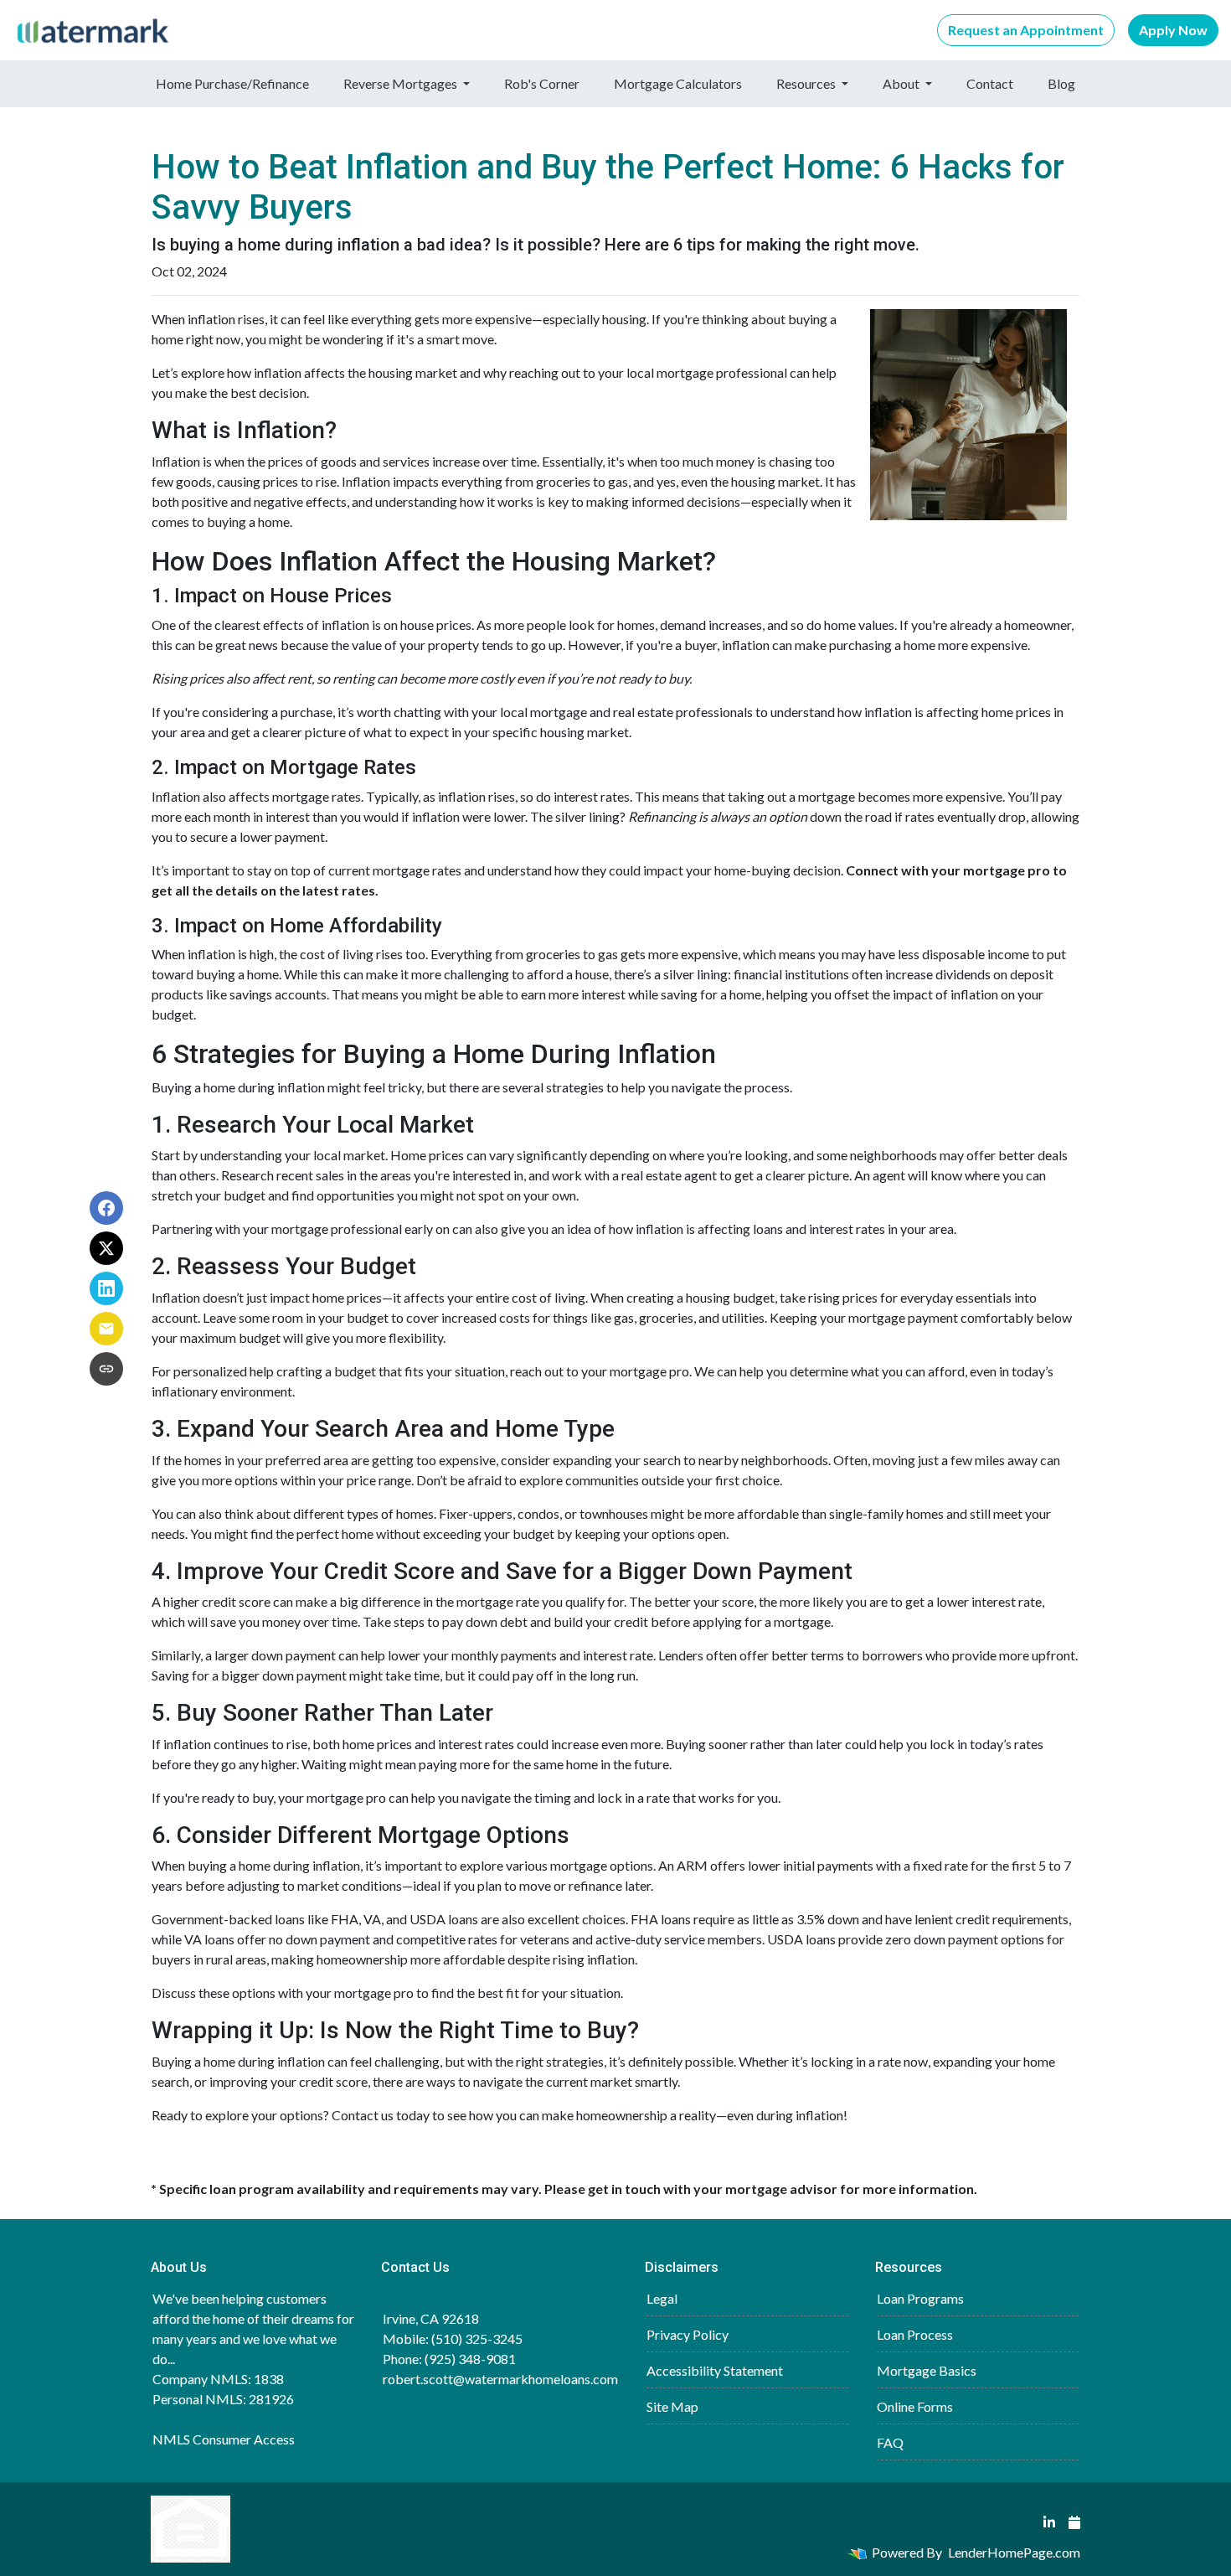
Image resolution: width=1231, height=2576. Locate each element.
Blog (1061, 83)
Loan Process (915, 2334)
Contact (990, 83)
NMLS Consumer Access (224, 2439)
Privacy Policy (688, 2334)
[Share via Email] (106, 1329)
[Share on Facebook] (106, 1208)
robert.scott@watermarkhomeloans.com (500, 2379)
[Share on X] (106, 1248)
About (902, 83)
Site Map (672, 2406)
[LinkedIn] (1049, 2522)
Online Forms (915, 2406)
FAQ (890, 2442)
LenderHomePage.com (1014, 2552)
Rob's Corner (542, 83)
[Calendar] (1074, 2522)
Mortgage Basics (927, 2370)
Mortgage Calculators (678, 83)
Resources (807, 83)
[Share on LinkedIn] (106, 1288)
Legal (662, 2298)
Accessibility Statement (715, 2370)
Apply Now (1173, 30)
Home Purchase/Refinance (232, 83)
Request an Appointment (1026, 30)
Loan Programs (920, 2298)
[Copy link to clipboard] (106, 1369)
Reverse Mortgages (402, 83)
